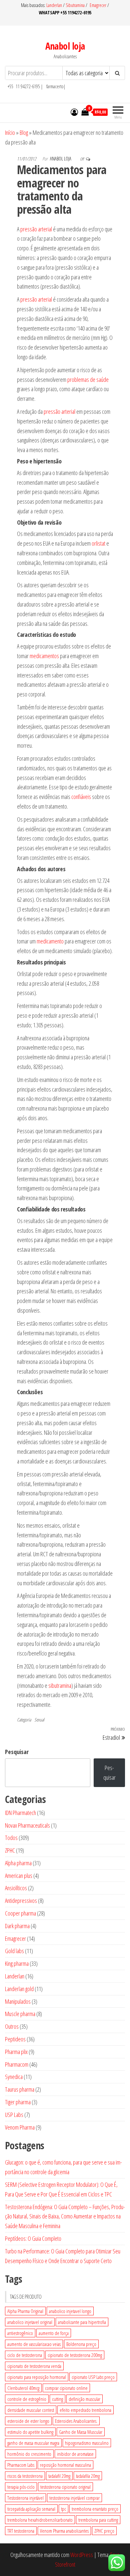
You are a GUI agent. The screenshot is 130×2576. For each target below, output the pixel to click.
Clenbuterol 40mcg (23, 2388)
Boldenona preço (81, 2344)
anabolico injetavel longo (70, 2311)
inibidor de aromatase (75, 2454)
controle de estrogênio (27, 2399)
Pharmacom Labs (21, 2465)
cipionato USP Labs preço (93, 2377)
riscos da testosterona (25, 2476)
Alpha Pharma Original (25, 2311)
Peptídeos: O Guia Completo (33, 2238)
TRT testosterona (21, 2531)
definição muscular (84, 2399)
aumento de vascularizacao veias (34, 2344)
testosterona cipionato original (65, 2487)
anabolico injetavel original (30, 2322)
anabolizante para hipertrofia (82, 2322)
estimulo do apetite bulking (30, 2432)
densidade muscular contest (31, 2410)
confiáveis (81, 797)
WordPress (82, 2555)
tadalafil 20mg (59, 2476)
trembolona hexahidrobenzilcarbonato (40, 2520)
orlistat (98, 543)
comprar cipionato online (66, 2388)
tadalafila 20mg (88, 2476)
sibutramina (60, 1685)
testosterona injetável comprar (74, 2498)
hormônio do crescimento (29, 2454)
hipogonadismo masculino (87, 2443)
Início (10, 132)
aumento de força (54, 2333)
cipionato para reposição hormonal (37, 2377)
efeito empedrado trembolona (85, 2410)
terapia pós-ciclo (21, 2487)
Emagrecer (98, 5)
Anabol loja (65, 46)
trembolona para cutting (98, 2520)
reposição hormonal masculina (65, 2465)
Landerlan (55, 5)
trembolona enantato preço (95, 2509)
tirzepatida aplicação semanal (31, 2509)
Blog (24, 132)
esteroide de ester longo (28, 2421)
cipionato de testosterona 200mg (75, 2355)
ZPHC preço (104, 2531)
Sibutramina (76, 5)
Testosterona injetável (25, 2498)
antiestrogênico (20, 2333)
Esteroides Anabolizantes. (76, 2421)
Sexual (39, 1720)
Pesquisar (17, 1752)
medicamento (50, 941)
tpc (63, 2509)
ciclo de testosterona (25, 2355)
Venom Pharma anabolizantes (64, 2531)
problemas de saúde (88, 380)
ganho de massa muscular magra (33, 2443)
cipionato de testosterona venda (34, 2366)
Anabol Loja (61, 159)
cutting (57, 2399)
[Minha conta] (74, 112)
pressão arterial (36, 229)
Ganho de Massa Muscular (81, 2432)
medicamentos (44, 656)
